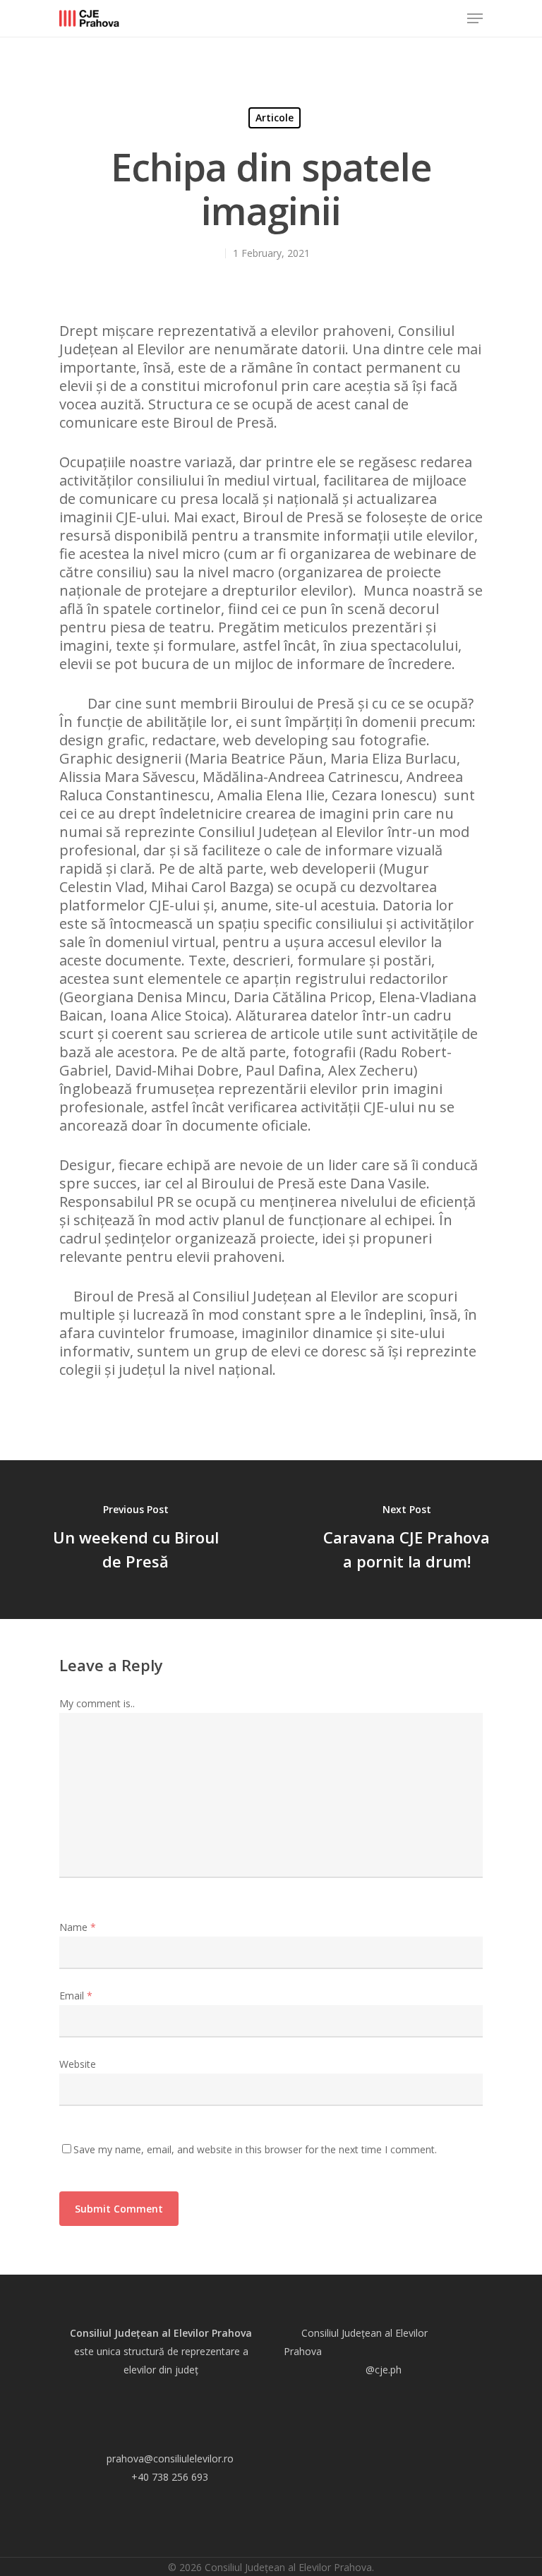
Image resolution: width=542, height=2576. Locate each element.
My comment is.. (97, 1703)
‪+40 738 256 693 (170, 2477)
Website (78, 2064)
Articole (275, 118)
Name (78, 1927)
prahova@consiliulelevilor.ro (170, 2458)
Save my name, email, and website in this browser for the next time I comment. (255, 2149)
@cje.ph (384, 2370)
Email (76, 1996)
